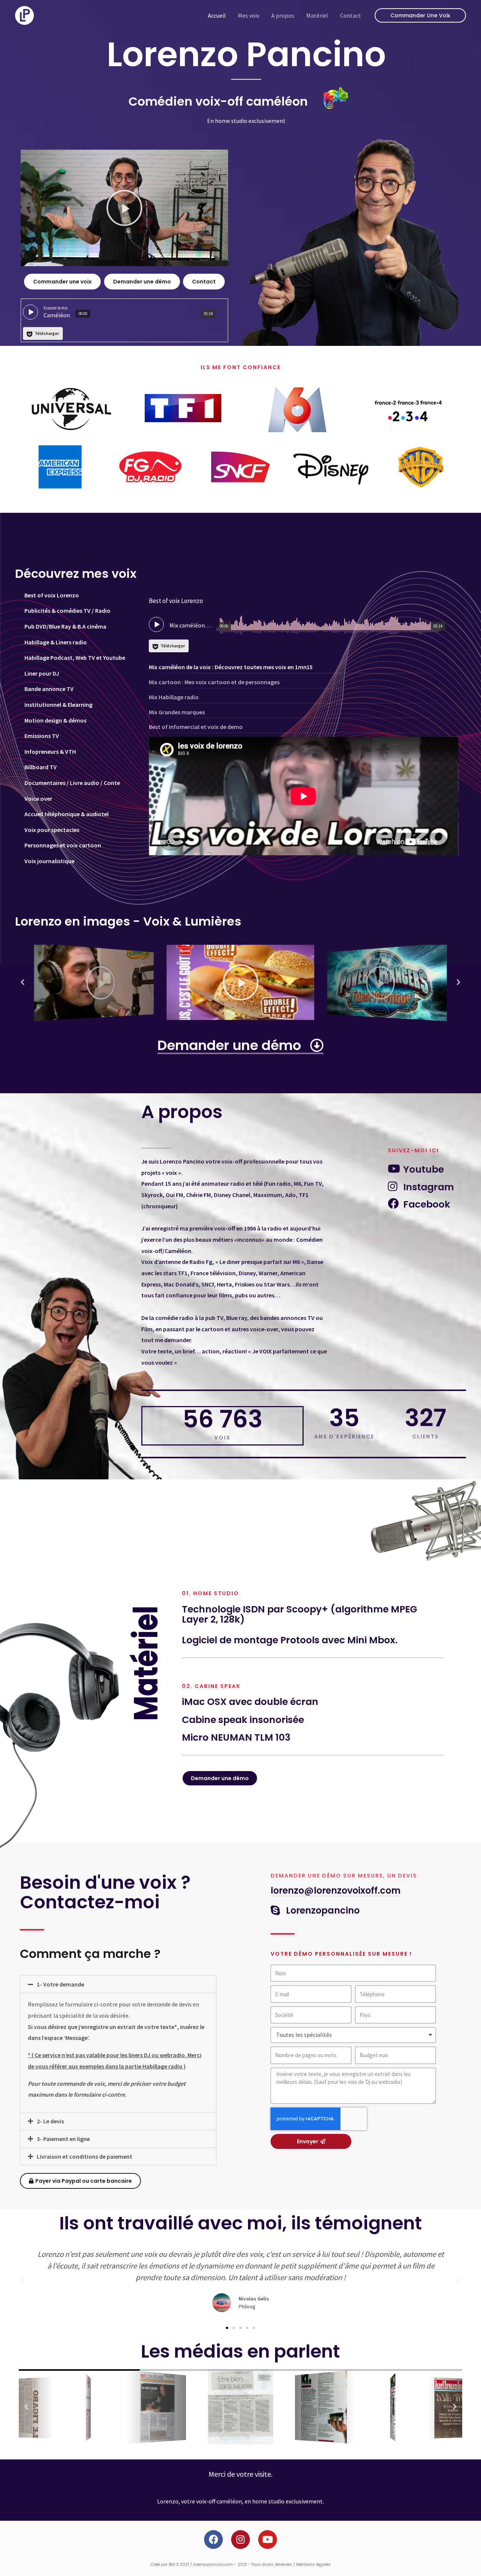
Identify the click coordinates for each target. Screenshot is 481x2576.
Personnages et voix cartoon (63, 845)
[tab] (78, 596)
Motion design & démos (55, 720)
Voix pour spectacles (52, 830)
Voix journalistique (49, 861)
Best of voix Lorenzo (52, 595)
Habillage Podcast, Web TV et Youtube (75, 658)
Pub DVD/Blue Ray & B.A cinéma (65, 626)
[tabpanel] (304, 730)
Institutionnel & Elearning (58, 705)
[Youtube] (268, 2540)
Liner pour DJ (42, 673)
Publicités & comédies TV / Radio (67, 611)
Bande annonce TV (49, 689)
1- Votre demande (61, 1984)
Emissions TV (42, 736)
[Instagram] (240, 2540)
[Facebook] (213, 2540)
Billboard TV (41, 767)
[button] (124, 208)
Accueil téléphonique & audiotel (67, 814)
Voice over (38, 799)
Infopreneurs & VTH (50, 752)
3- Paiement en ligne (63, 2139)
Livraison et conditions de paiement (85, 2156)
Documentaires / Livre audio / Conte (72, 783)
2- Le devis (50, 2121)
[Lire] (95, 982)
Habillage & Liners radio (56, 642)
